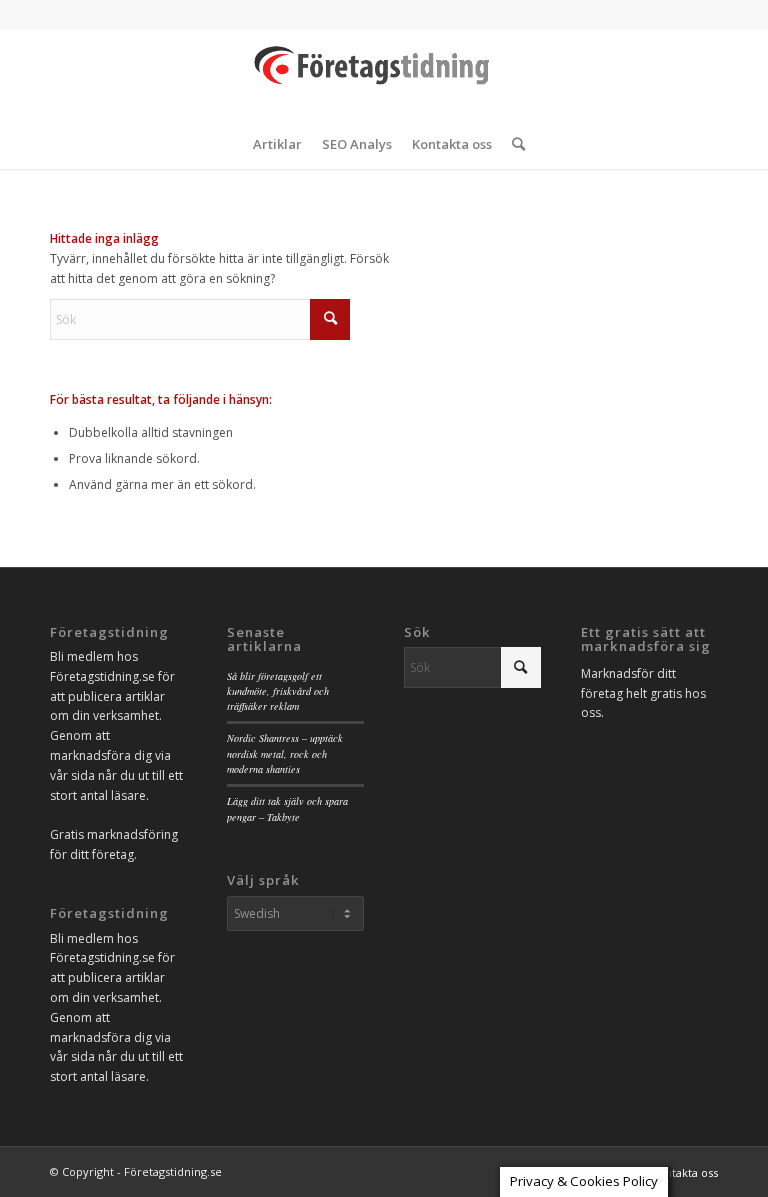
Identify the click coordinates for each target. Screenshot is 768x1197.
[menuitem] (277, 144)
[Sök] (513, 144)
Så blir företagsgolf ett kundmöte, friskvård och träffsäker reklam (278, 691)
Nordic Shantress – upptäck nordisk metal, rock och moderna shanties (285, 753)
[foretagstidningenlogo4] (384, 74)
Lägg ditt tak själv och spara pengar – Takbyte (287, 808)
